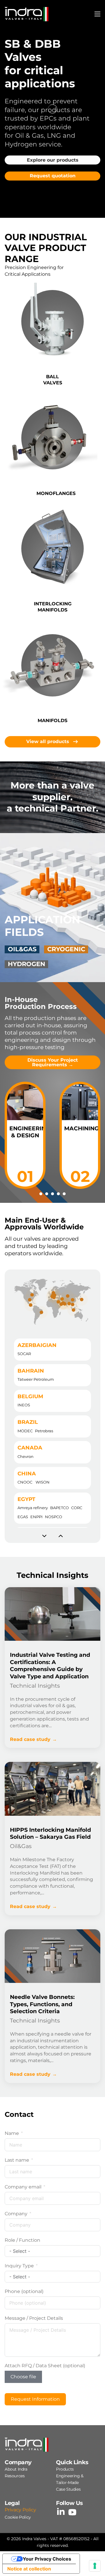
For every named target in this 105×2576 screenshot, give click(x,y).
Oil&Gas (22, 949)
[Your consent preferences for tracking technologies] (95, 2566)
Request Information (35, 2399)
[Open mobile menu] (97, 14)
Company (16, 2214)
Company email (23, 2187)
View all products (48, 741)
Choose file (23, 2377)
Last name (17, 2160)
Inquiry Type (19, 2266)
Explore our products (53, 160)
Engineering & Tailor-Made (70, 2479)
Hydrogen (27, 964)
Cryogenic (66, 949)
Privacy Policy (20, 2510)
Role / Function (22, 2240)
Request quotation (53, 176)
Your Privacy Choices (47, 2559)
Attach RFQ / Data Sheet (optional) (45, 2366)
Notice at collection (29, 2569)
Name (12, 2133)
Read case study (30, 1739)
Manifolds (52, 721)
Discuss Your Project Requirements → (53, 1062)
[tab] (25, 1135)
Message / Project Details (34, 2318)
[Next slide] (61, 1536)
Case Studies (68, 2489)
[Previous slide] (44, 1536)
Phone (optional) (24, 2291)
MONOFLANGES (56, 493)
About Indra (16, 2469)
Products (65, 2469)
